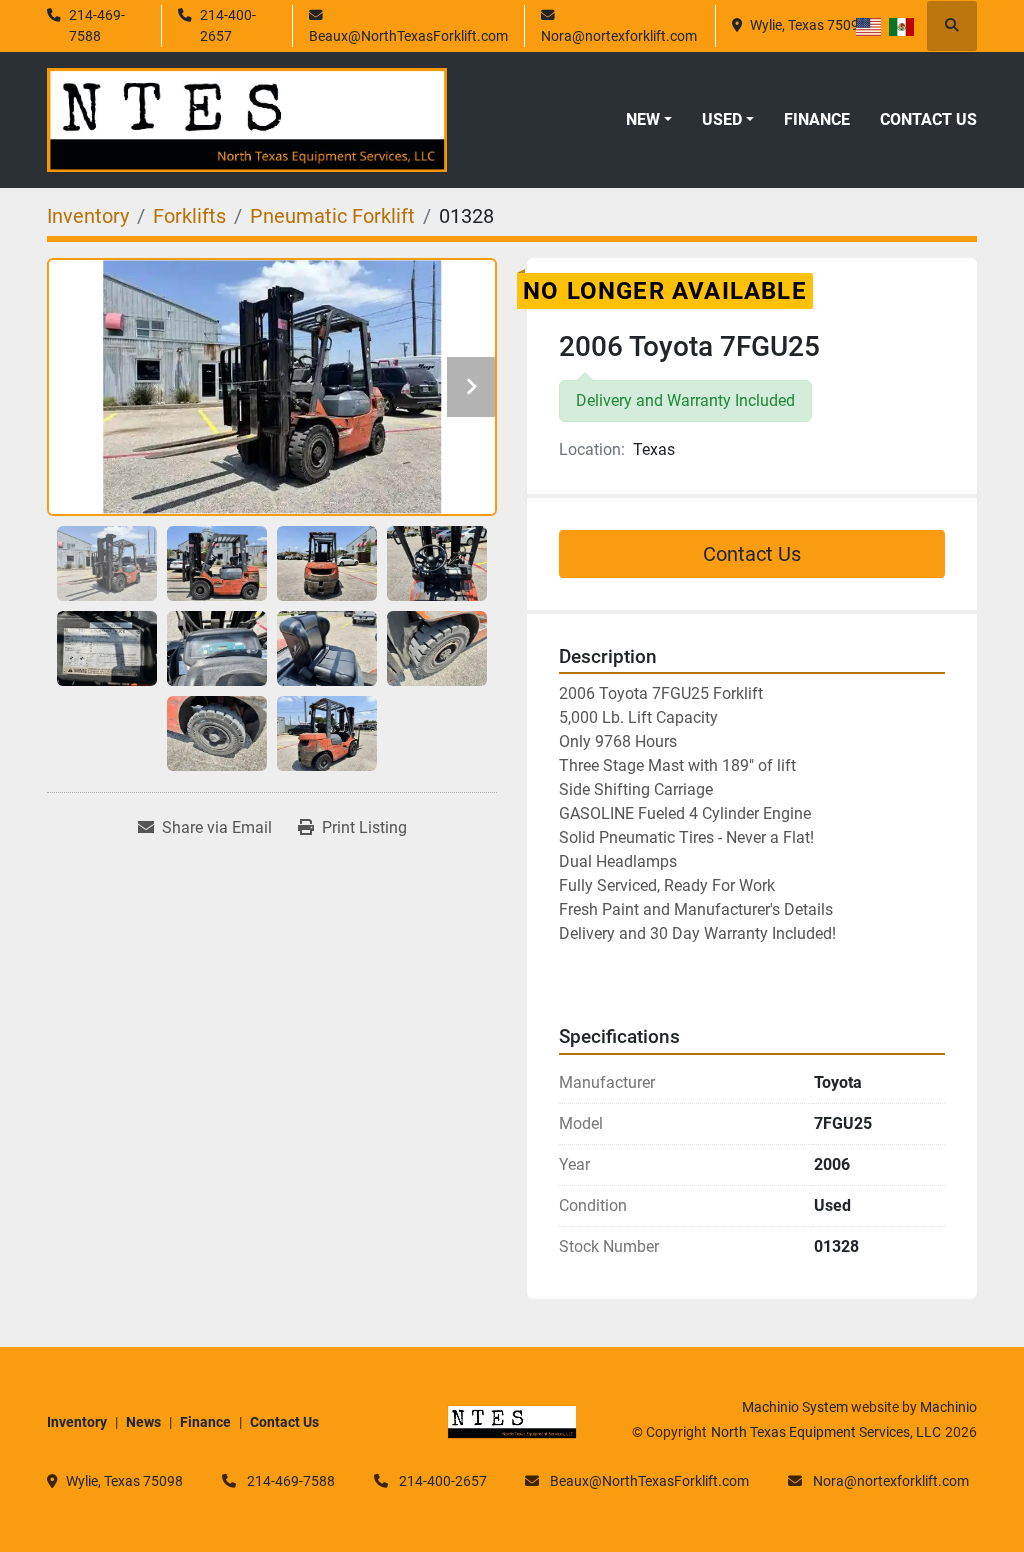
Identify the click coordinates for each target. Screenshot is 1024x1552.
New (643, 119)
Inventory (77, 1422)
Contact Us (928, 119)
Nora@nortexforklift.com (619, 36)
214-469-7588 (97, 25)
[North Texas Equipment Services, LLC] (512, 1421)
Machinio (948, 1407)
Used (722, 119)
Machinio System (795, 1407)
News (143, 1422)
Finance (817, 119)
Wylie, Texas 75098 (808, 25)
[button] (649, 120)
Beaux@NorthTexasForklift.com (408, 36)
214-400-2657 (228, 25)
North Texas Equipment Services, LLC (826, 1432)
